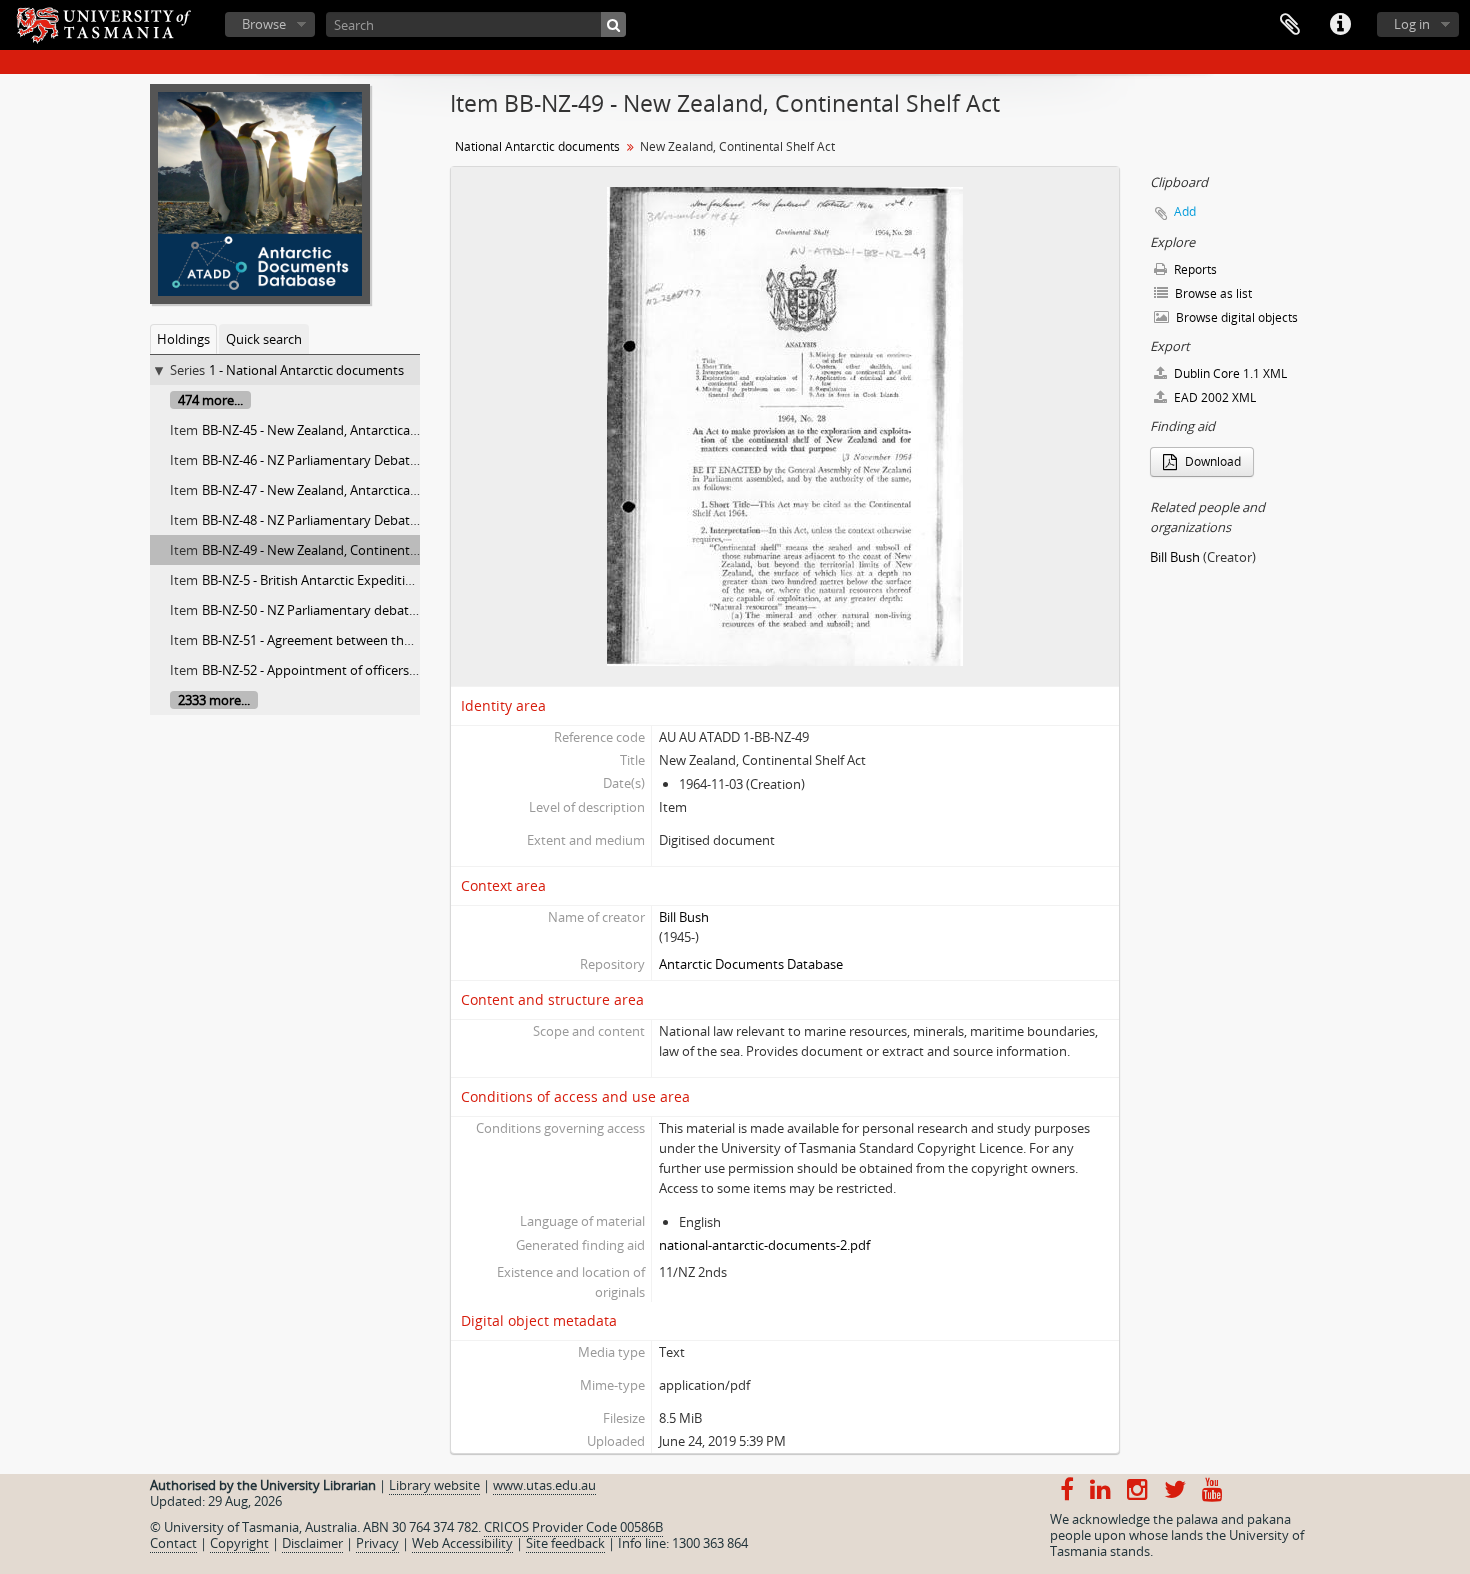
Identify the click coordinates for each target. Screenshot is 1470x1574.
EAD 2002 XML (1213, 397)
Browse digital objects (1235, 317)
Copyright (239, 1543)
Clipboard (1290, 25)
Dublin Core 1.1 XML (1229, 373)
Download (1211, 461)
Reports (1194, 269)
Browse (264, 24)
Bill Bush (684, 917)
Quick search (264, 339)
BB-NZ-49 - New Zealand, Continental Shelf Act (338, 550)
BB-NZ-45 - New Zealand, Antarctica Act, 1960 (334, 430)
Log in (1412, 24)
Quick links (1340, 25)
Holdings (183, 339)
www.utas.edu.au (544, 1485)
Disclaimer (312, 1543)
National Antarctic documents (537, 146)
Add (1185, 211)
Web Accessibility (462, 1543)
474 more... (210, 400)
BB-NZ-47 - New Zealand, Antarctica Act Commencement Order (387, 490)
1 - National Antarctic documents (306, 370)
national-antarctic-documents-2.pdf (764, 1245)
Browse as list (1212, 293)
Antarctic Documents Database (751, 964)
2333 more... (214, 700)
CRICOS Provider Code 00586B (573, 1527)
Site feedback (565, 1543)
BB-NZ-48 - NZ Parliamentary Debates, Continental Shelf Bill (376, 520)
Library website (434, 1485)
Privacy (377, 1543)
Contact (173, 1543)
